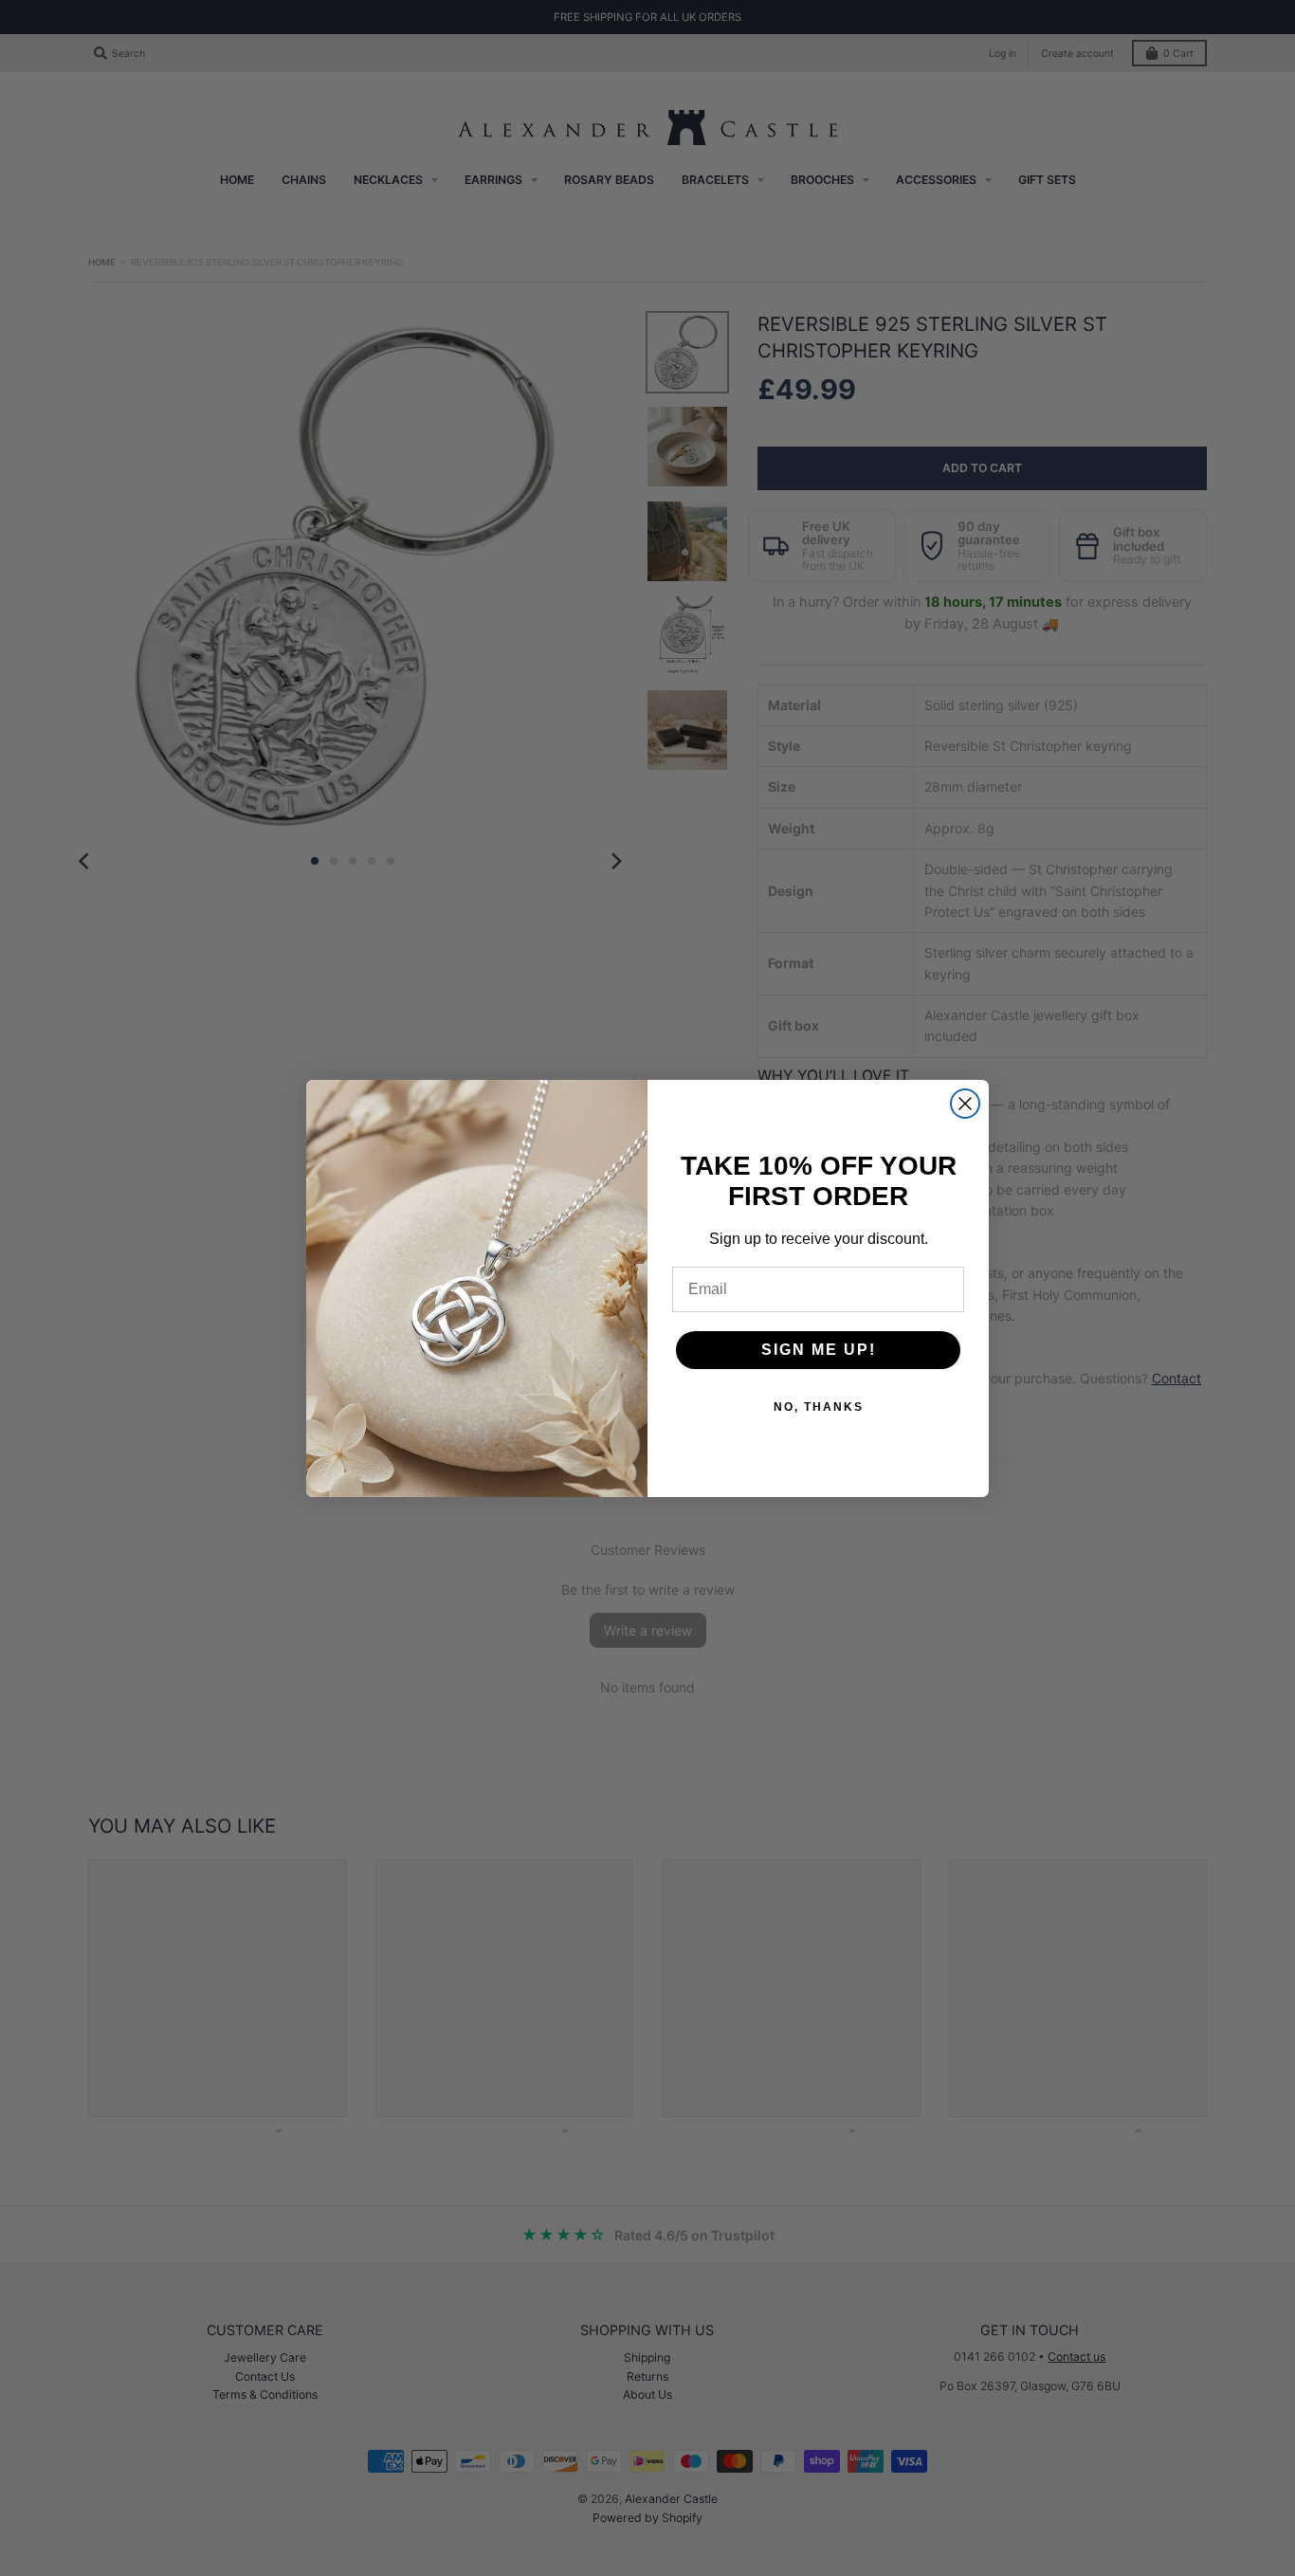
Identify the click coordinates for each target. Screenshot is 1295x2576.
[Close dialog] (965, 1104)
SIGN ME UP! (819, 1350)
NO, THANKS (819, 1407)
